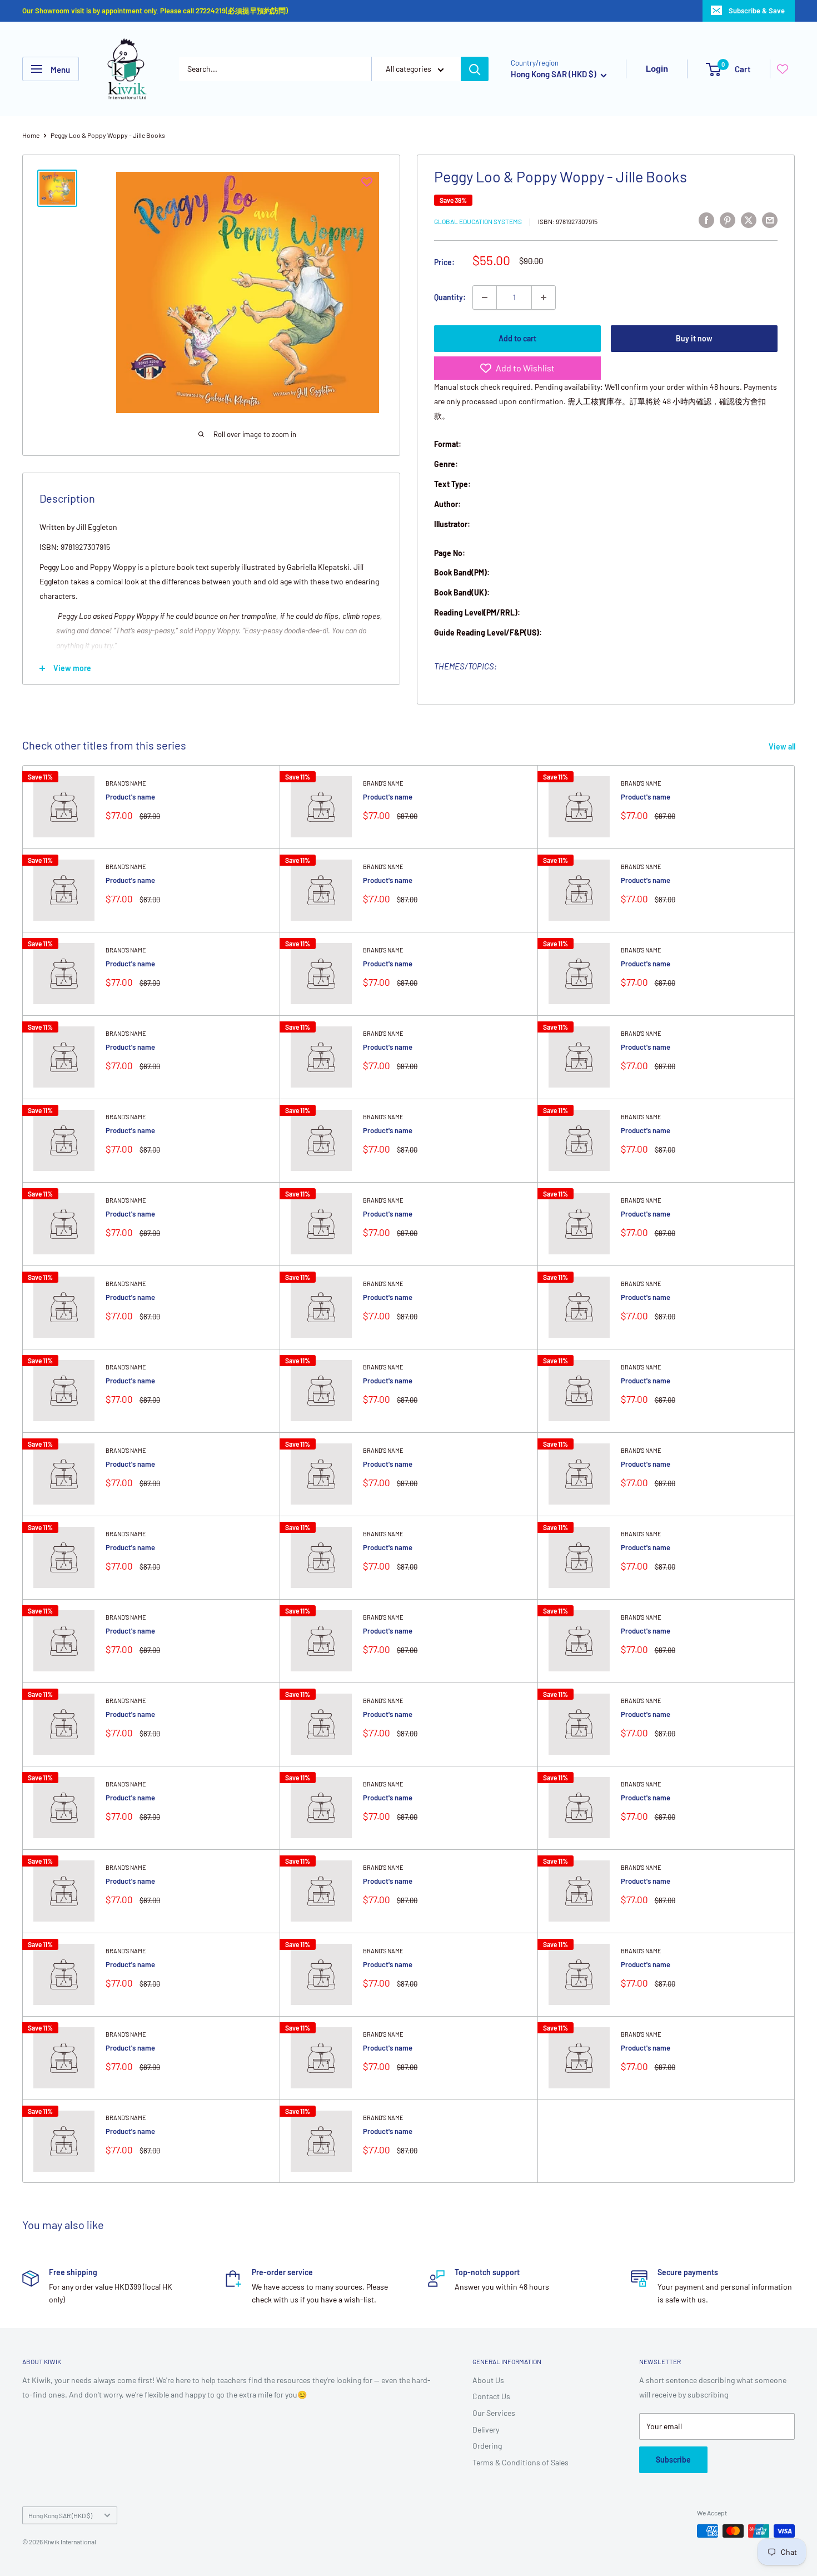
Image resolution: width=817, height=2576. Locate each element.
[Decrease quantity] (485, 297)
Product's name (130, 797)
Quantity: (450, 297)
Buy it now (694, 338)
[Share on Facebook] (706, 220)
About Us (488, 2380)
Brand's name (126, 783)
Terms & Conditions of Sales (520, 2462)
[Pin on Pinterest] (728, 220)
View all (783, 746)
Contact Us (491, 2396)
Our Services (494, 2413)
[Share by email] (770, 220)
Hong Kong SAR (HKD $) (60, 2515)
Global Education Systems (478, 221)
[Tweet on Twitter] (749, 220)
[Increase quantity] (544, 297)
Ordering (487, 2446)
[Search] (475, 69)
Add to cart (517, 338)
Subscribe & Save (757, 11)
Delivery (486, 2429)
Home (31, 135)
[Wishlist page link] (783, 69)
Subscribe (673, 2460)
